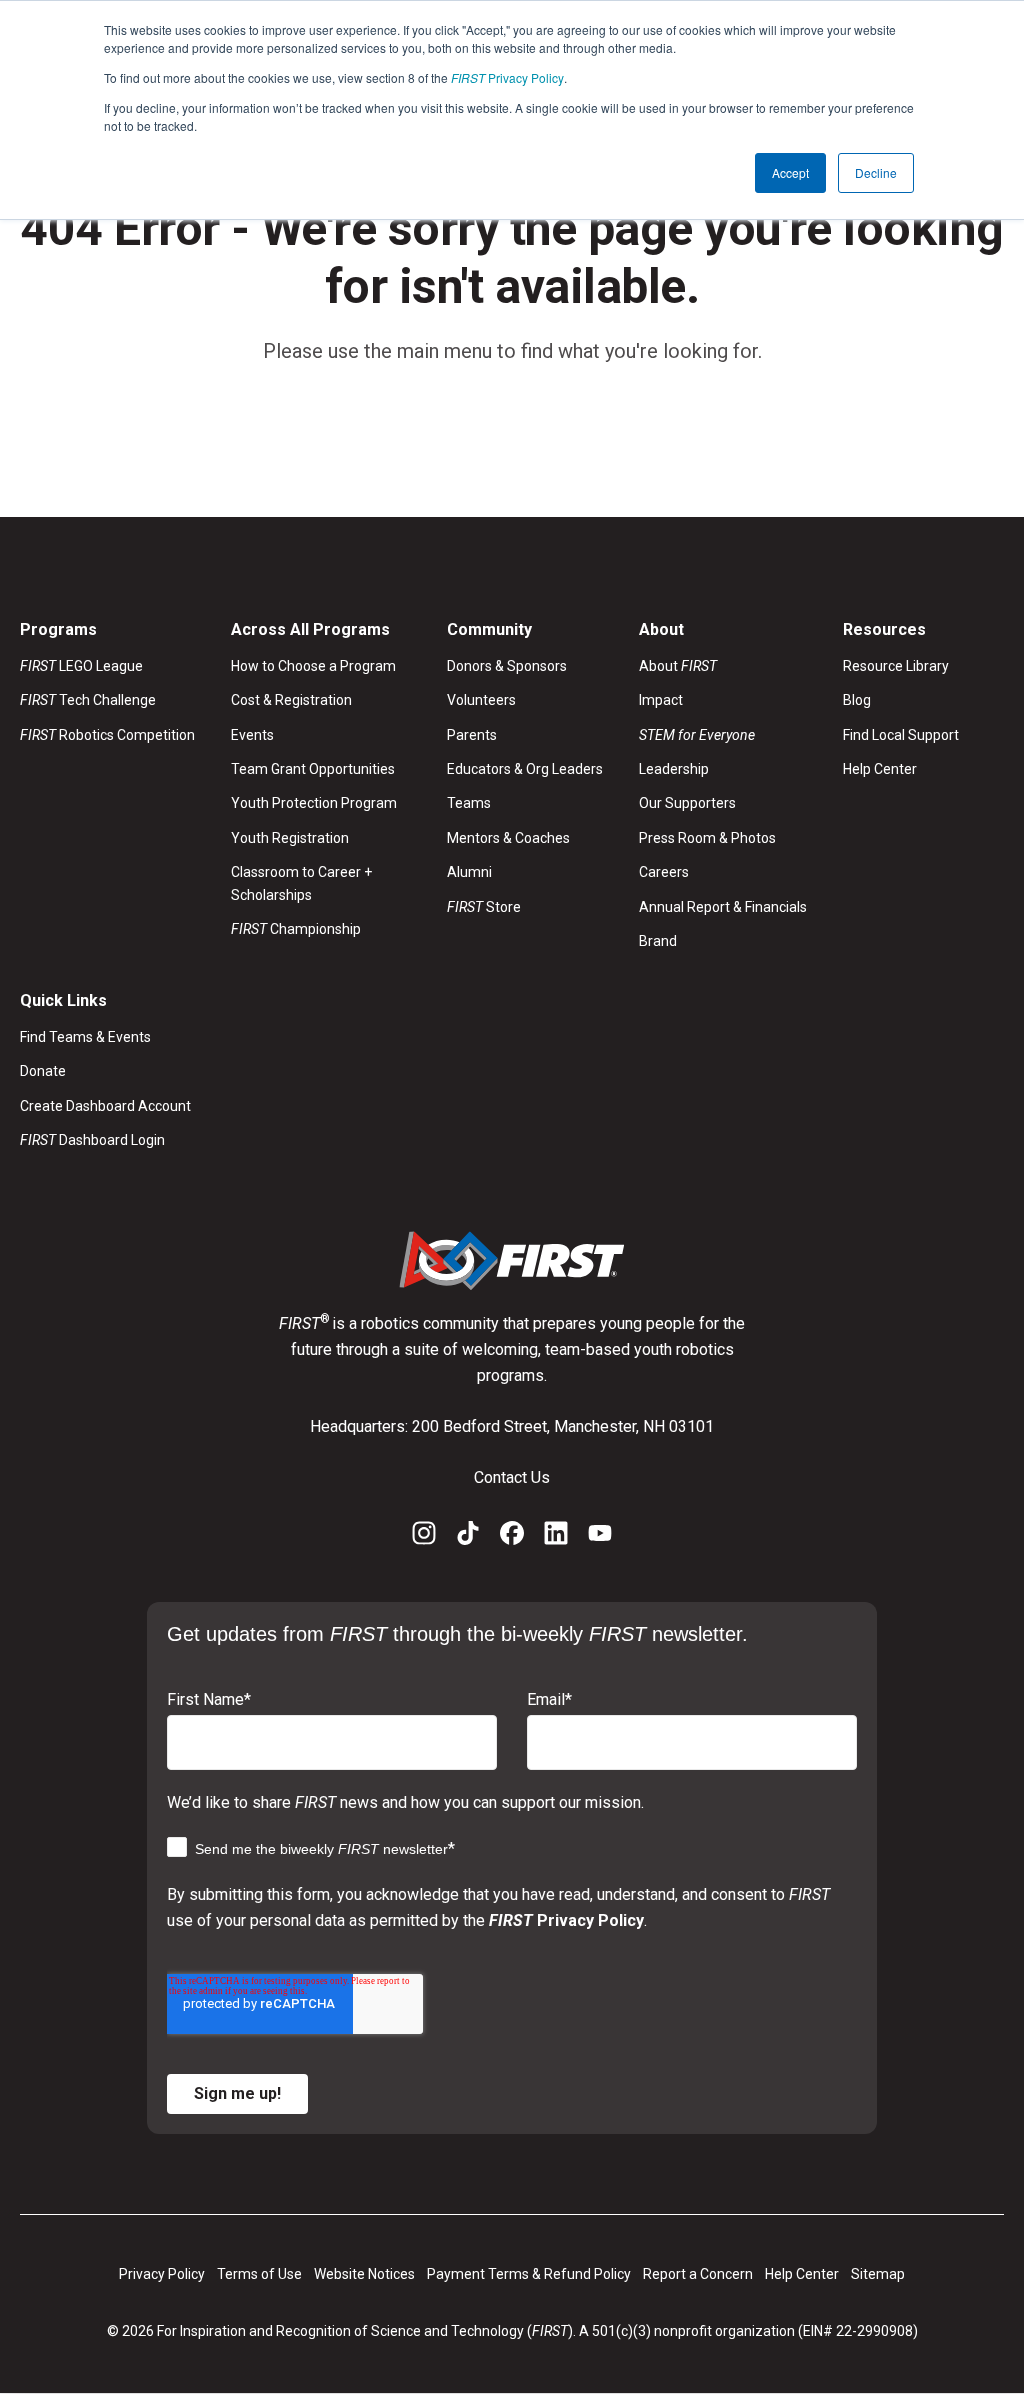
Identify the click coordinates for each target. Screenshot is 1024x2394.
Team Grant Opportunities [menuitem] (313, 769)
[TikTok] (468, 1537)
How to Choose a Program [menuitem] (313, 666)
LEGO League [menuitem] (81, 666)
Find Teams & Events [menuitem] (85, 1037)
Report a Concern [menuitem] (698, 2274)
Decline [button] (876, 172)
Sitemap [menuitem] (878, 2274)
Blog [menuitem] (857, 700)
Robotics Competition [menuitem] (107, 735)
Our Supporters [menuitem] (687, 803)
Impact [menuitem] (661, 700)
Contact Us (512, 1477)
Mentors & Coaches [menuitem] (508, 838)
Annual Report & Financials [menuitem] (723, 907)
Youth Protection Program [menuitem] (314, 803)
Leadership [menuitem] (674, 769)
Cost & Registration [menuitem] (291, 700)
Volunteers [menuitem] (481, 700)
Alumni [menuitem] (469, 872)
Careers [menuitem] (664, 872)
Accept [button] (790, 172)
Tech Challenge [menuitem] (88, 700)
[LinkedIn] (556, 1537)
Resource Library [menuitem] (896, 666)
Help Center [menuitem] (880, 769)
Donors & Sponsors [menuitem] (507, 666)
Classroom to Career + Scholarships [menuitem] (301, 883)
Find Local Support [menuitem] (901, 735)
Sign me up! (237, 2093)
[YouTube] (600, 1537)
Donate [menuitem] (43, 1071)
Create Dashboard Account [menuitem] (105, 1106)
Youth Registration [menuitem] (290, 838)
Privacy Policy (507, 77)
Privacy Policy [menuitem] (162, 2274)
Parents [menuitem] (472, 735)
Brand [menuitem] (658, 941)
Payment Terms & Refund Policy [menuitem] (529, 2274)
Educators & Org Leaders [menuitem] (525, 769)
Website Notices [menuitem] (364, 2274)
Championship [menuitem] (296, 929)
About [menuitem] (678, 666)
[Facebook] (512, 1537)
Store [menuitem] (484, 907)
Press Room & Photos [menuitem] (707, 838)
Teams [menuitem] (469, 803)
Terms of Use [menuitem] (259, 2274)
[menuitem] (723, 735)
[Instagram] (424, 1537)
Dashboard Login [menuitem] (92, 1140)
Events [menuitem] (252, 735)
